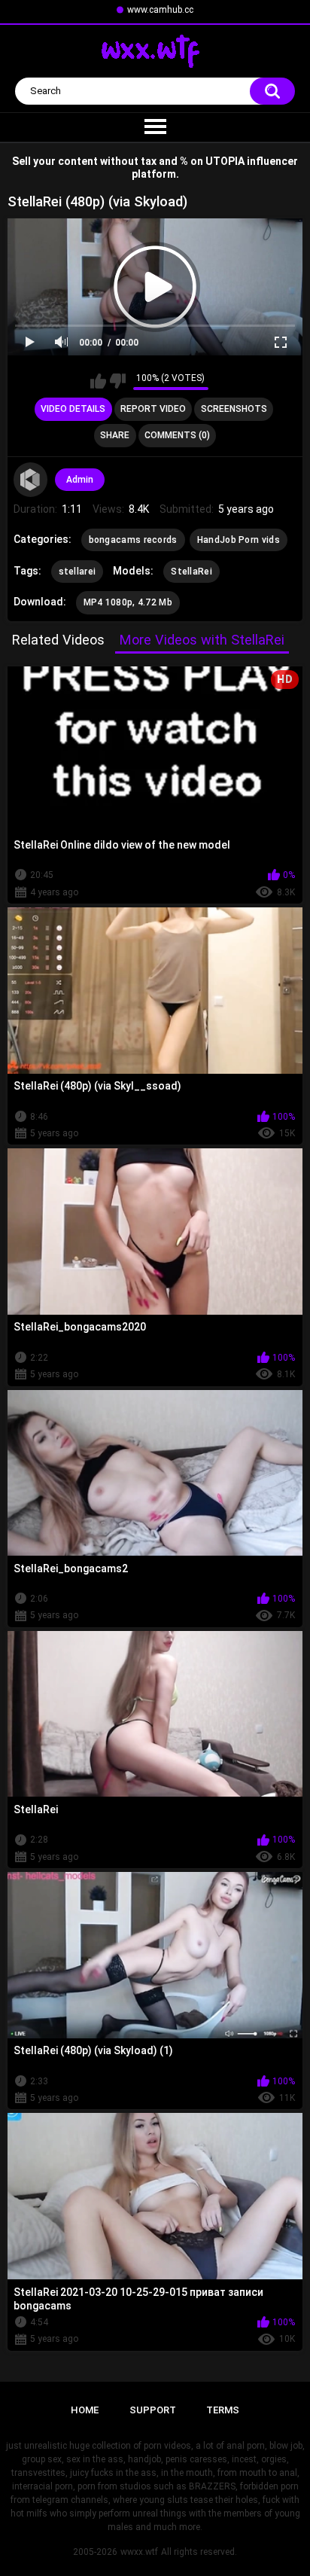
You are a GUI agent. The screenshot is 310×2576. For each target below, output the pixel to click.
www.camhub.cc (160, 10)
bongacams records (133, 540)
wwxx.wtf (139, 2552)
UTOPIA (225, 161)
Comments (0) (177, 435)
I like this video (98, 381)
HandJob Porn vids (239, 540)
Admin (80, 480)
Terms (223, 2410)
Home (85, 2410)
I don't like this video (118, 381)
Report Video (153, 409)
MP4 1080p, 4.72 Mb (128, 602)
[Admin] (31, 480)
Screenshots (234, 409)
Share (115, 435)
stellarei (77, 572)
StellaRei (191, 572)
